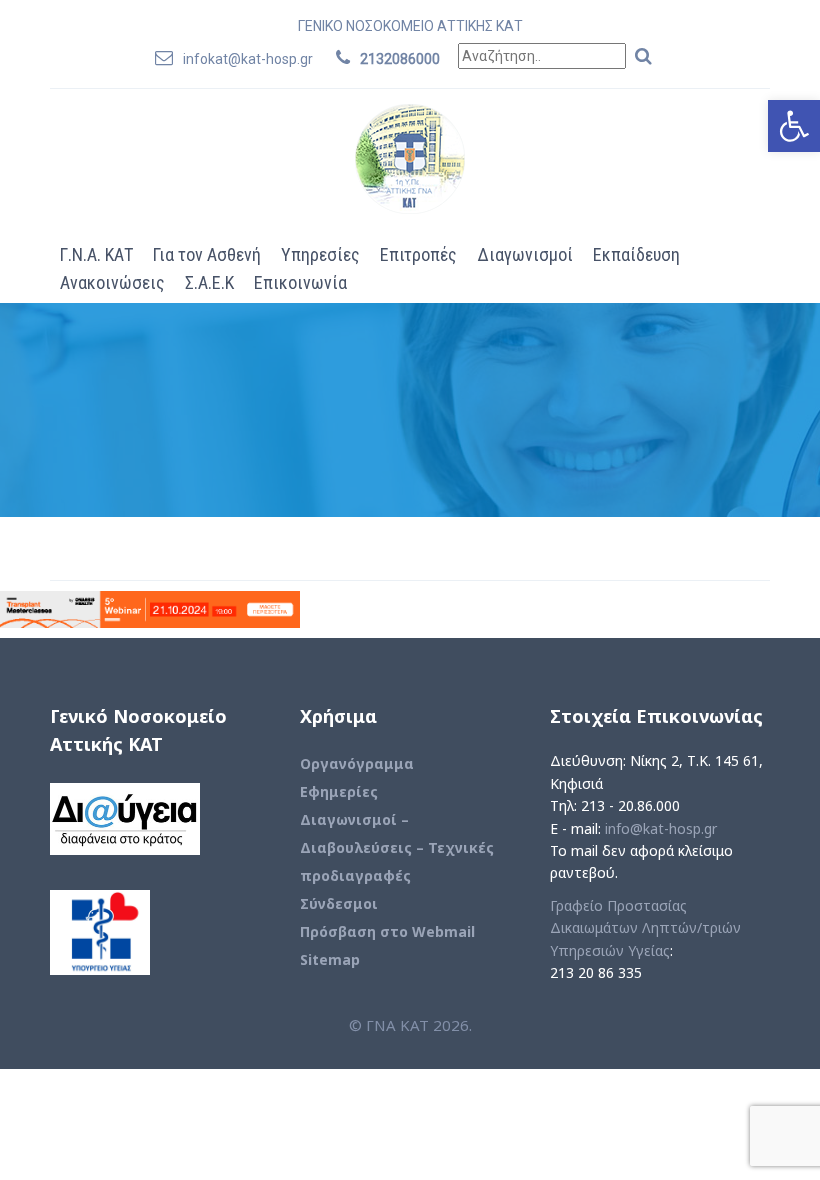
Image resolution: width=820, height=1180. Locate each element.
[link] (794, 126)
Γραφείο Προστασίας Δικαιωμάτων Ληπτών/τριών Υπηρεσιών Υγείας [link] (645, 928)
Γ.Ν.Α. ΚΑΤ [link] (96, 254)
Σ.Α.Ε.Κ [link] (209, 282)
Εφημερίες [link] (339, 791)
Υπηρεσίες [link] (320, 254)
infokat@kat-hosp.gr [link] (248, 59)
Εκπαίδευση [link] (636, 254)
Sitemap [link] (330, 959)
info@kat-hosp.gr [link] (661, 828)
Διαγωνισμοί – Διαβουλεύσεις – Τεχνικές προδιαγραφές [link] (397, 847)
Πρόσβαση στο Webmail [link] (387, 931)
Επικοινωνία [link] (300, 282)
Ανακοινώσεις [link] (112, 282)
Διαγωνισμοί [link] (525, 254)
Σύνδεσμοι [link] (339, 903)
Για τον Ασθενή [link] (207, 254)
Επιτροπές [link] (418, 254)
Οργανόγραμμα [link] (357, 763)
